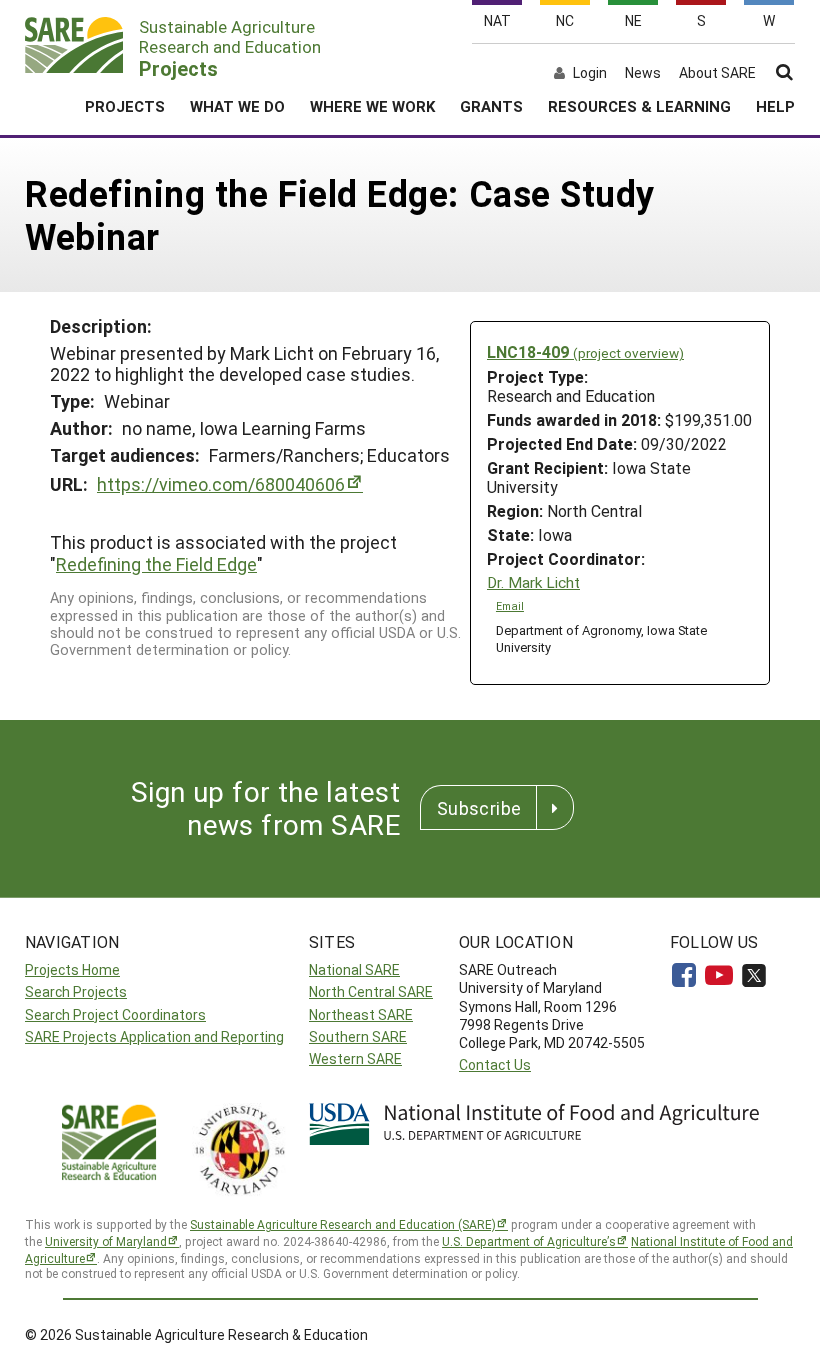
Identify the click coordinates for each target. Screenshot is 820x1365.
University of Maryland (106, 1241)
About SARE (717, 73)
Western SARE (355, 1058)
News (643, 73)
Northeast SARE (361, 1014)
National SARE (354, 969)
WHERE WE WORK (372, 106)
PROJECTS (125, 106)
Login (590, 73)
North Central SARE (371, 991)
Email (510, 606)
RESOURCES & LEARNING (639, 106)
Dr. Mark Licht (533, 582)
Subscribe (479, 808)
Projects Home (72, 969)
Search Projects (76, 991)
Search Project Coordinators (115, 1014)
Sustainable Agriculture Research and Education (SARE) (343, 1224)
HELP (775, 106)
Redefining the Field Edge (156, 564)
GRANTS (491, 106)
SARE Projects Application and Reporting (154, 1036)
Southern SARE (358, 1036)
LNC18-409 (585, 351)
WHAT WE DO (237, 106)
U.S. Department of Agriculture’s (529, 1241)
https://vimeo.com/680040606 (221, 484)
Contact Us (495, 1064)
